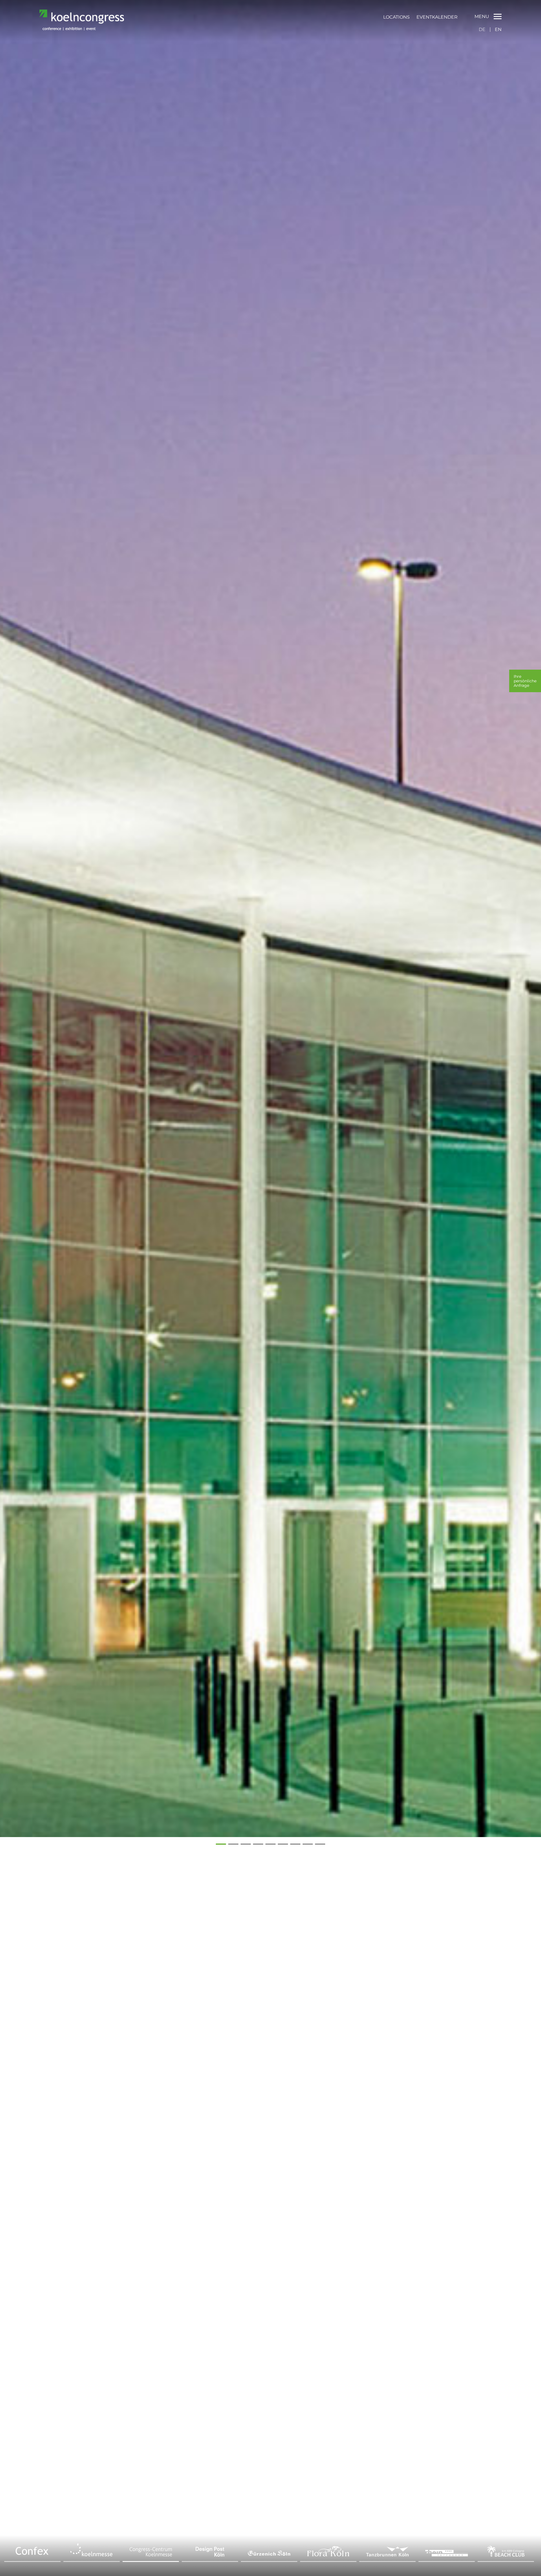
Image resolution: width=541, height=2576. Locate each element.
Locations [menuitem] (396, 17)
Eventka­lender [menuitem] (437, 17)
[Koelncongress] (82, 28)
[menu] (420, 17)
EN (498, 29)
